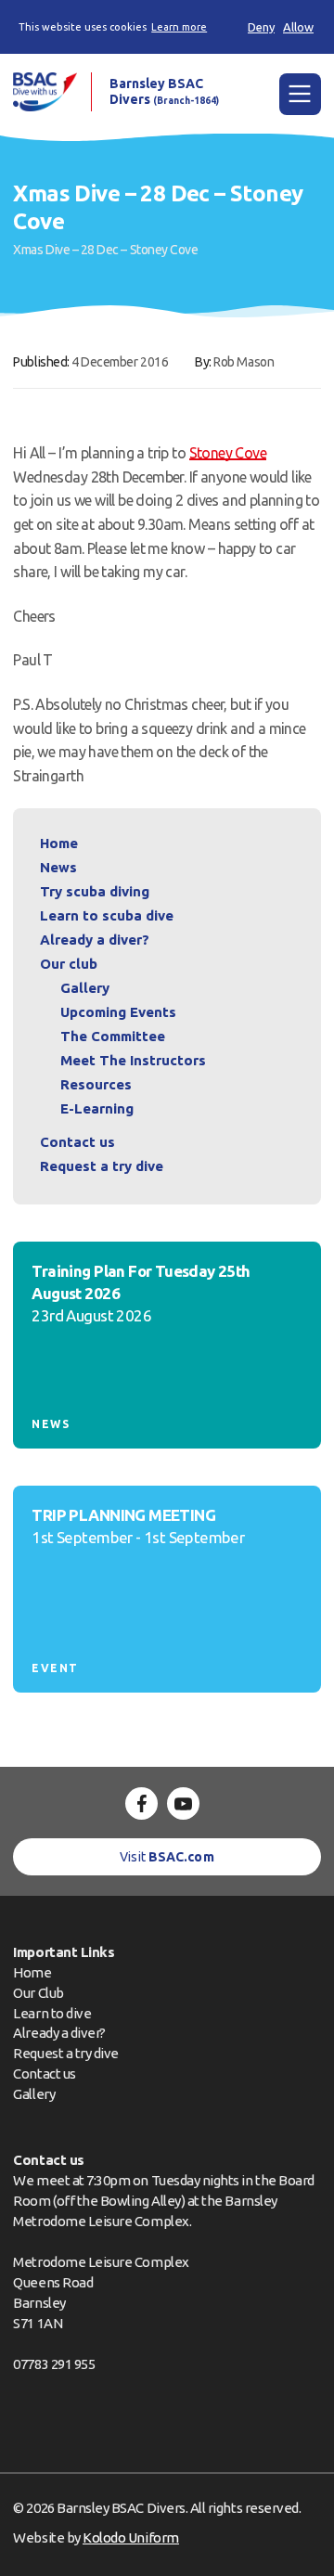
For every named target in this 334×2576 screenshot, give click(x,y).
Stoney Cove (228, 453)
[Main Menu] (300, 94)
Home (59, 843)
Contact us (77, 1142)
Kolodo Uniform (130, 2537)
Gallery (85, 988)
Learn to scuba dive (107, 915)
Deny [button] (261, 27)
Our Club (38, 1993)
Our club (69, 964)
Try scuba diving (95, 891)
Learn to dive (52, 2013)
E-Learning (97, 1108)
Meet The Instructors (133, 1060)
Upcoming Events (118, 1012)
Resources (96, 1084)
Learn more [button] (179, 27)
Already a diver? (95, 940)
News (58, 867)
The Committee (113, 1036)
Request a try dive (66, 2053)
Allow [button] (298, 27)
